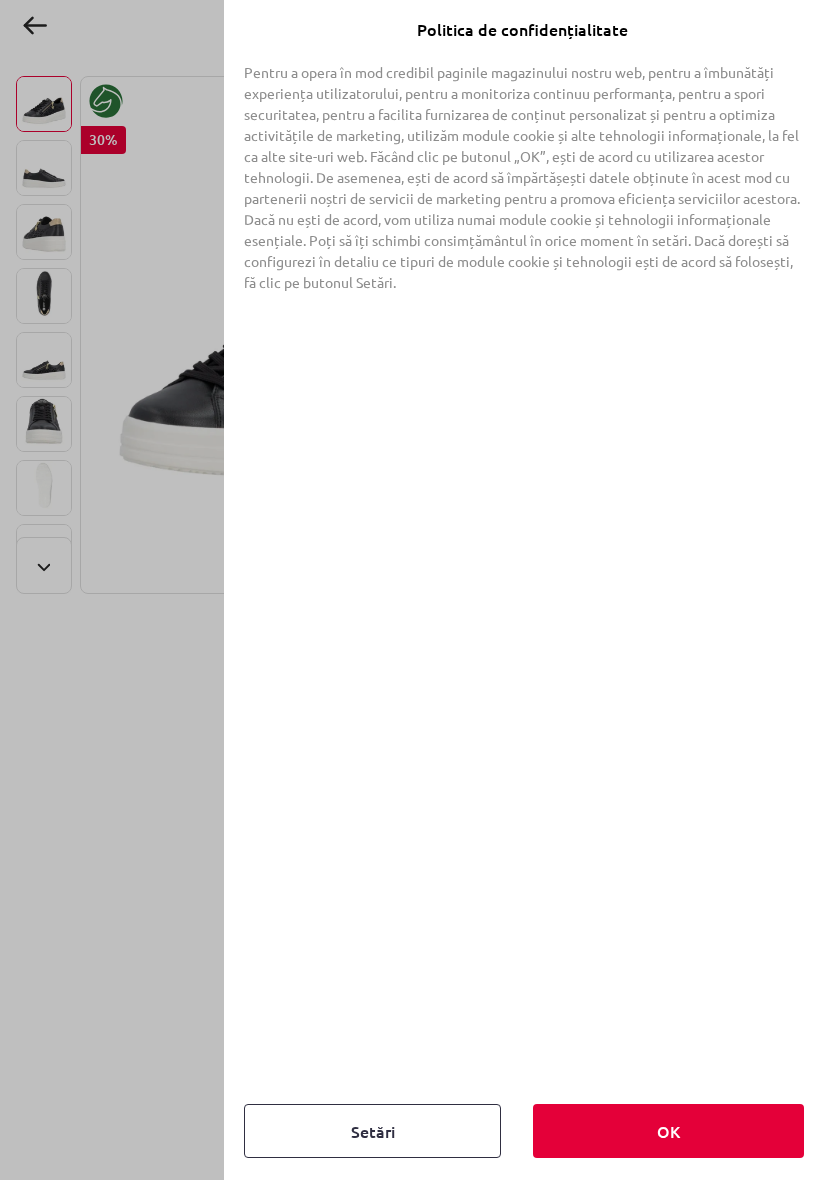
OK (668, 1131)
